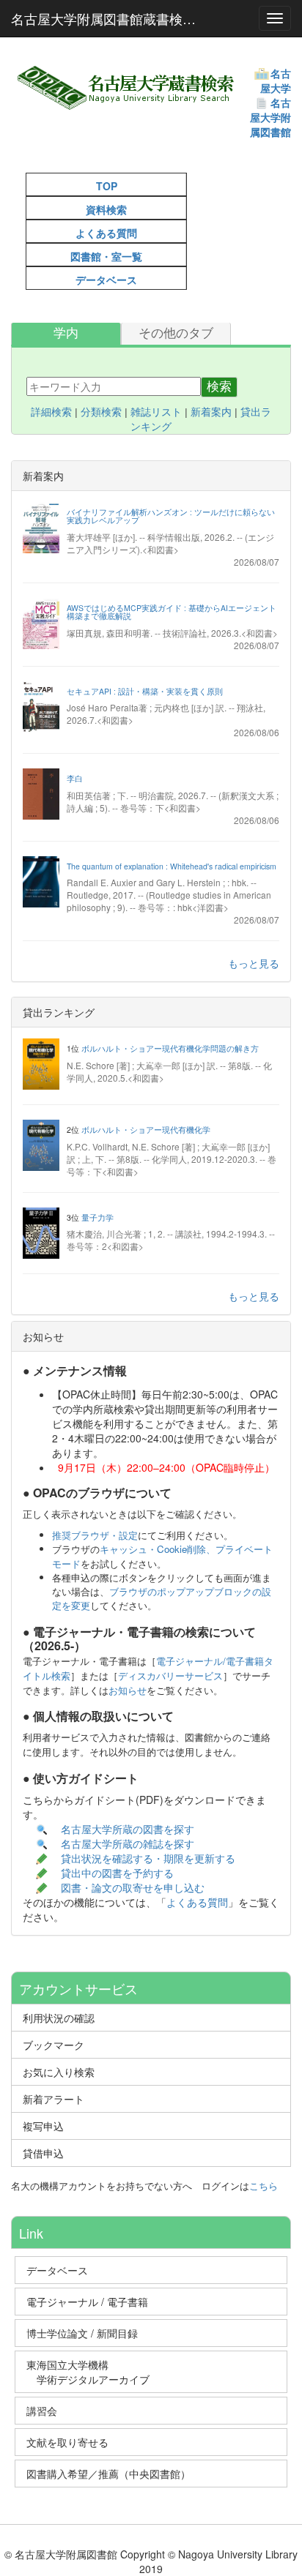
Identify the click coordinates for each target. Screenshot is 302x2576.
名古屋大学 (276, 80)
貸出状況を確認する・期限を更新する (148, 1858)
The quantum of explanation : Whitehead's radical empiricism (172, 866)
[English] (44, 146)
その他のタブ (176, 333)
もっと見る (254, 963)
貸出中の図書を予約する (117, 1873)
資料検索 (106, 209)
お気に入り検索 (59, 2072)
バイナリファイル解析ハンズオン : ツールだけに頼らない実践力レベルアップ (171, 516)
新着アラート (54, 2099)
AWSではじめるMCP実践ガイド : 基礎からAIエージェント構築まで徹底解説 (172, 612)
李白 (75, 778)
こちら (264, 2186)
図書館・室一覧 (106, 256)
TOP (107, 186)
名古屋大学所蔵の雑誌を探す (128, 1843)
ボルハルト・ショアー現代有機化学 (146, 1130)
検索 (219, 387)
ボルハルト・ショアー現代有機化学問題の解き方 (170, 1048)
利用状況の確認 (59, 2018)
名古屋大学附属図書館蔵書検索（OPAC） (111, 18)
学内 (66, 333)
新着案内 (211, 412)
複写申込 (43, 2126)
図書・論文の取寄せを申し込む (134, 1887)
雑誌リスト (156, 412)
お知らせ (128, 1690)
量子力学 (97, 1217)
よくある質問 (106, 233)
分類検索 (101, 412)
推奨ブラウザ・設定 (95, 1535)
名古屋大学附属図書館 (270, 117)
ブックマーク (54, 2045)
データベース (106, 280)
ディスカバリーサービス (170, 1675)
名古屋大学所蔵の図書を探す (128, 1829)
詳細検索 (51, 412)
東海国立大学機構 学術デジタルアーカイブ (95, 2372)
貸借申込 (43, 2153)
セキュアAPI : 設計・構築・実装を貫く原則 (145, 691)
